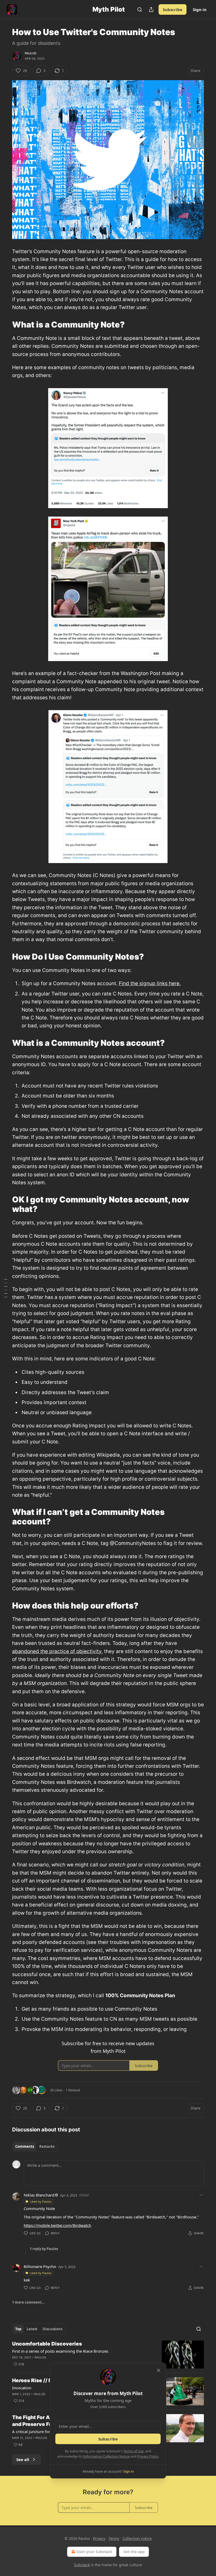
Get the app (134, 2552)
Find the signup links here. (150, 983)
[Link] (5, 325)
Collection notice (137, 2538)
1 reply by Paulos (44, 2249)
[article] (108, 2355)
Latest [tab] (32, 2329)
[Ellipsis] (201, 2195)
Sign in (200, 9)
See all (23, 2459)
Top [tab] (18, 2329)
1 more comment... (28, 2302)
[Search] (140, 9)
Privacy (99, 2538)
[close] (159, 2370)
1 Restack (73, 2090)
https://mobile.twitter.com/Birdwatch (57, 2225)
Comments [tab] (25, 2146)
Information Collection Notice (106, 2456)
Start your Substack (94, 2552)
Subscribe (173, 9)
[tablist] (35, 2146)
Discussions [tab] (53, 2329)
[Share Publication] (151, 9)
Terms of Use (133, 2451)
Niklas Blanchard (39, 2195)
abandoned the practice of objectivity (57, 1651)
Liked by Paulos (41, 2201)
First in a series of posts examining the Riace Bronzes (60, 2351)
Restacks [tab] (47, 2146)
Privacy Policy (148, 2456)
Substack (82, 2565)
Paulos (31, 53)
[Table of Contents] (6, 1288)
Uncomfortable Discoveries (47, 2344)
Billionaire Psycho (40, 2266)
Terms (114, 2538)
